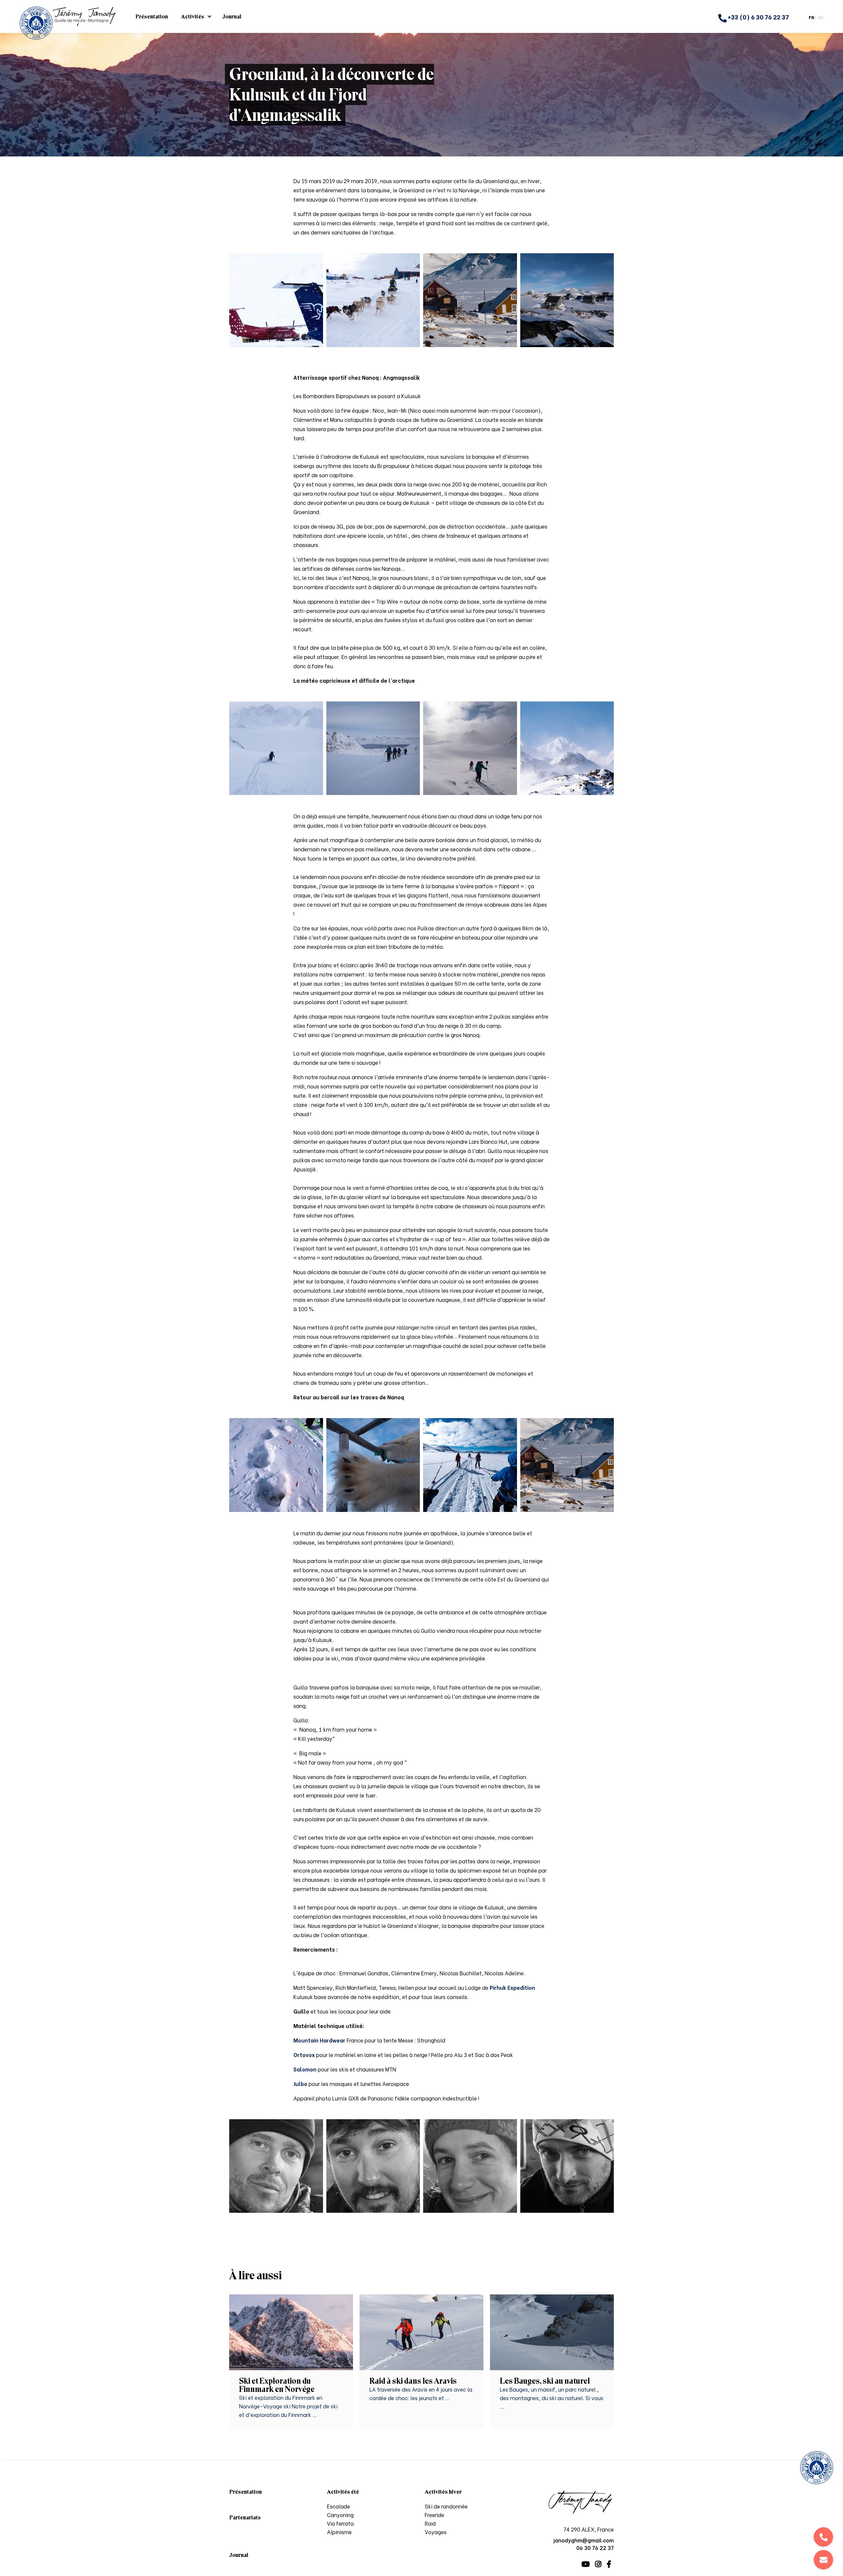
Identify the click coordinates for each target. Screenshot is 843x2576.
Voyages (436, 2532)
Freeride (435, 2515)
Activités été (343, 2492)
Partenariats (245, 2517)
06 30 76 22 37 (823, 2537)
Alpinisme (339, 2532)
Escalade (339, 2506)
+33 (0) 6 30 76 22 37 (758, 17)
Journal (232, 16)
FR (811, 17)
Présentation (152, 16)
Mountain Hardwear (320, 2040)
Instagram (598, 2564)
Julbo (300, 2083)
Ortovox (304, 2055)
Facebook (609, 2564)
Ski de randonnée (446, 2506)
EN (821, 17)
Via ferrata (340, 2523)
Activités (193, 16)
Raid (430, 2523)
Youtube (586, 2564)
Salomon (305, 2069)
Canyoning (340, 2515)
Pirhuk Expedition (512, 1987)
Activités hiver (443, 2492)
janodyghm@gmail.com (823, 2560)
